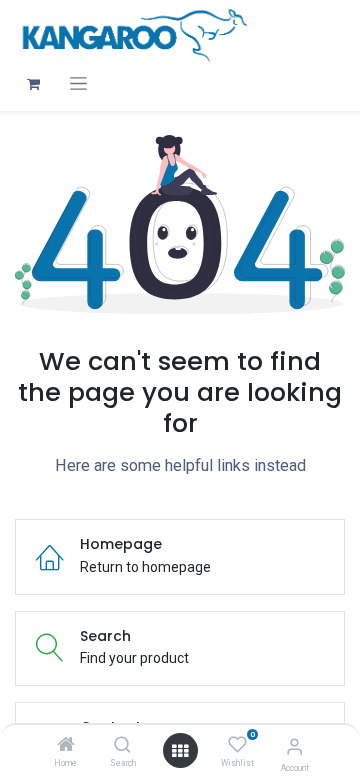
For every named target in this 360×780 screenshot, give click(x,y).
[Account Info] (294, 746)
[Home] (66, 746)
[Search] (122, 746)
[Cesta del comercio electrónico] (33, 84)
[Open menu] (180, 751)
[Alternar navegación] (78, 83)
